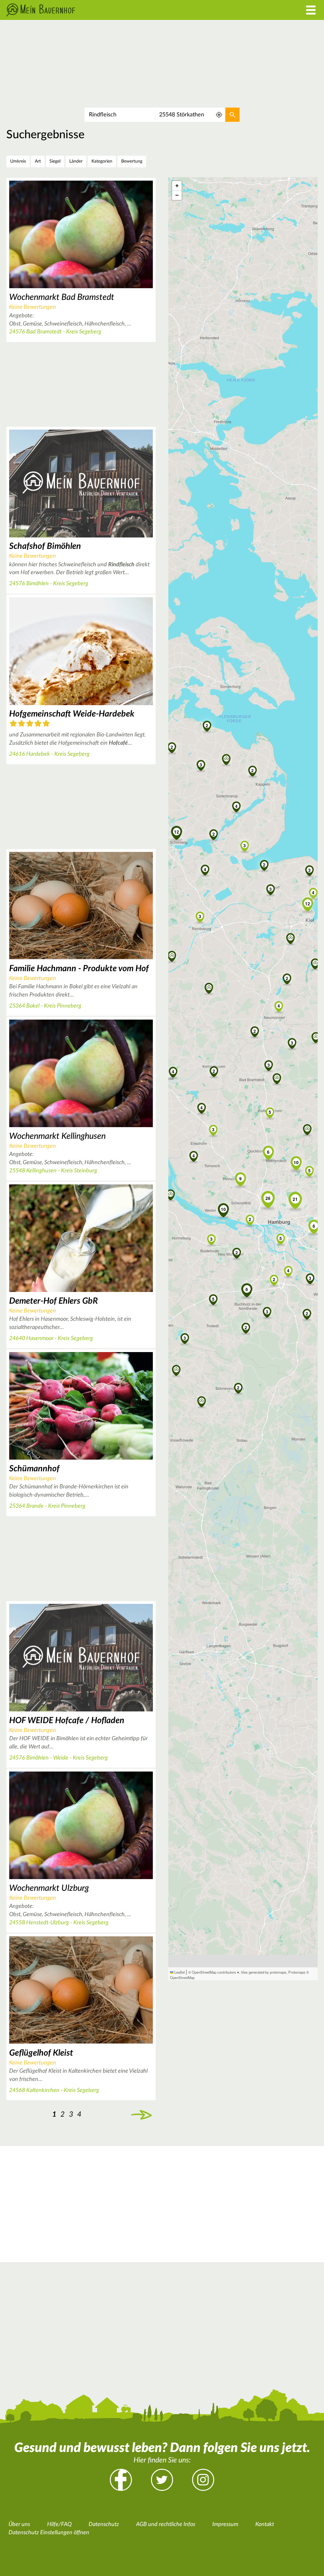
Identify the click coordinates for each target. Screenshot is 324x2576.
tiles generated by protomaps (264, 1972)
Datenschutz (104, 2524)
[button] (214, 1071)
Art (38, 161)
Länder (76, 161)
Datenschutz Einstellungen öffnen (49, 2533)
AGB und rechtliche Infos (166, 2524)
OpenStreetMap (182, 1977)
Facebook (121, 2480)
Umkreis (18, 161)
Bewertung (132, 161)
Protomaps (297, 1972)
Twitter (162, 2480)
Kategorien (102, 161)
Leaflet (179, 1972)
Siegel (55, 161)
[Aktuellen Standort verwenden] (219, 115)
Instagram (203, 2480)
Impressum (225, 2524)
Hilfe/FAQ (59, 2524)
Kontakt (265, 2524)
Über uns (19, 2524)
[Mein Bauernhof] (121, 10)
